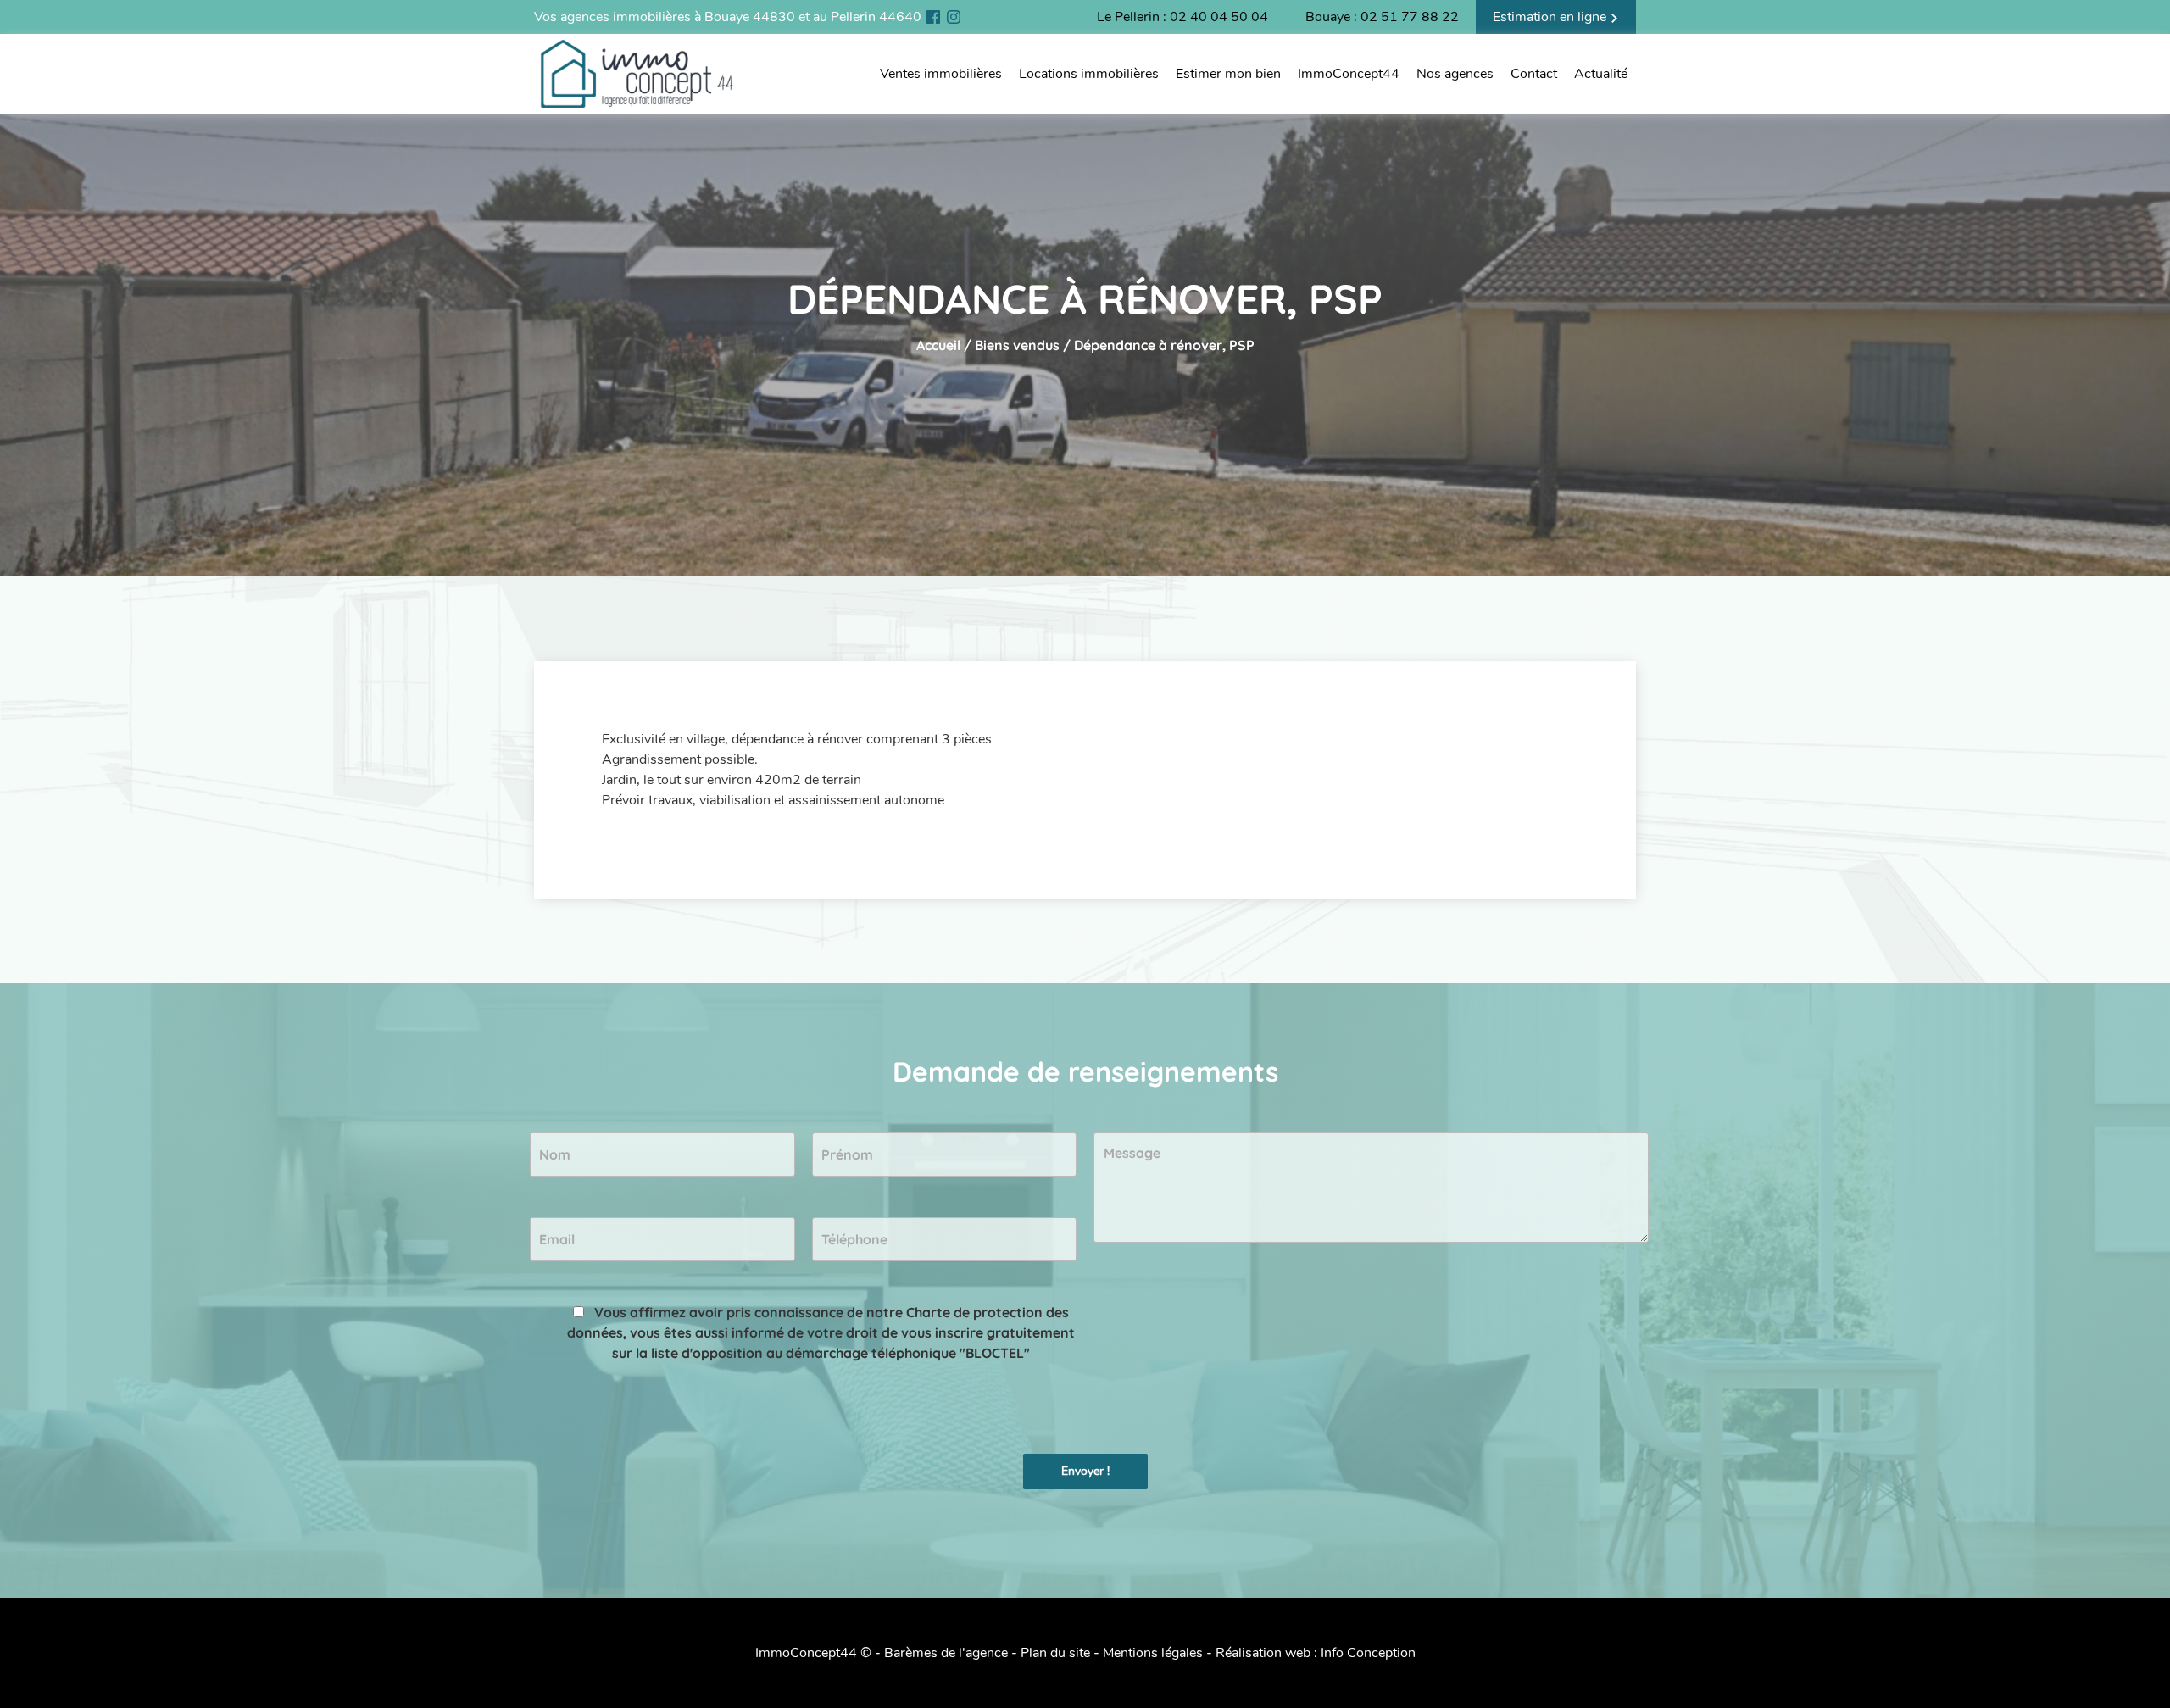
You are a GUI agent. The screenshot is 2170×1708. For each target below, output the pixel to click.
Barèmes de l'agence (946, 1653)
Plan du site (1055, 1653)
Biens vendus (1017, 345)
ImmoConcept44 (1349, 74)
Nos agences (1455, 74)
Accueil (938, 345)
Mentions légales (1153, 1653)
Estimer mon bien (1228, 74)
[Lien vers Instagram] (954, 17)
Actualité (1601, 74)
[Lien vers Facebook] (933, 17)
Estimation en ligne (1551, 17)
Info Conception (1368, 1653)
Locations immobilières (1089, 74)
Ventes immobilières (941, 74)
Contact (1534, 74)
